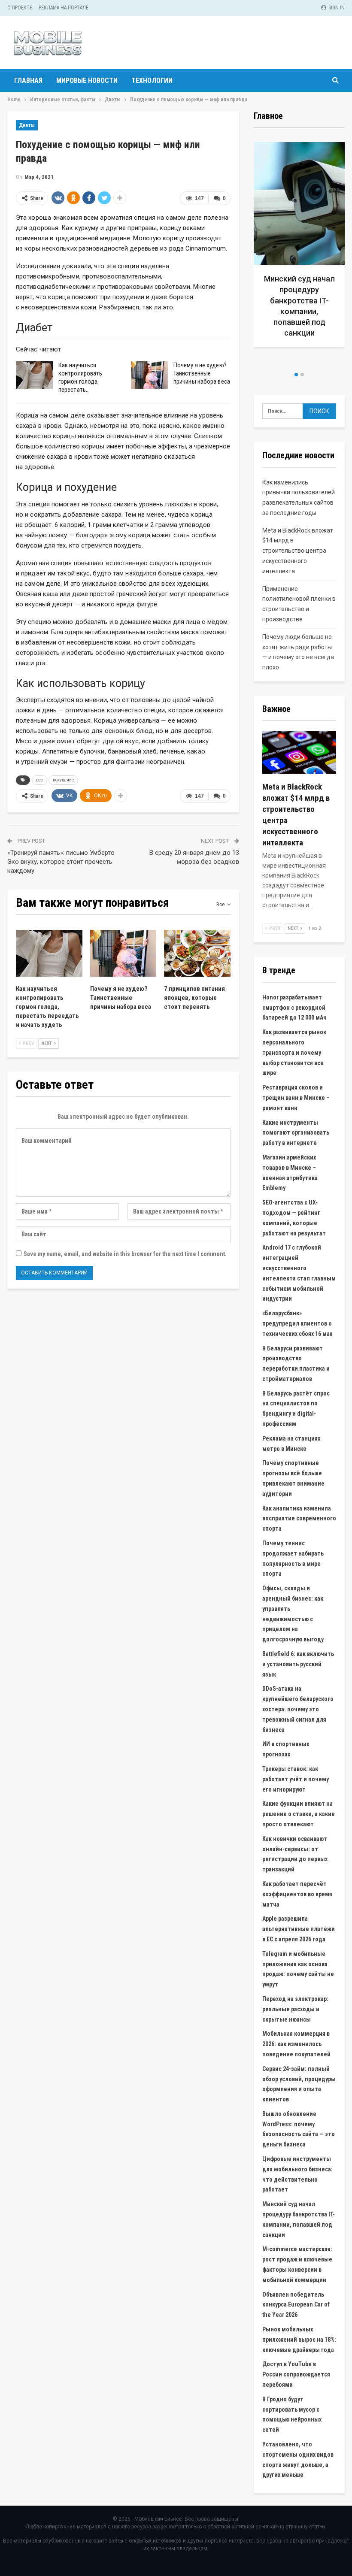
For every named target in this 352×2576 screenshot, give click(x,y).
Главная (28, 80)
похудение (63, 780)
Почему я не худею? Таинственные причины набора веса (202, 373)
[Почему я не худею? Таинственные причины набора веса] (149, 375)
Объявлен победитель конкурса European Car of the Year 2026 (296, 2305)
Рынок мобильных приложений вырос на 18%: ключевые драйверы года (299, 2340)
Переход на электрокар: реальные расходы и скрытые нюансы (295, 2009)
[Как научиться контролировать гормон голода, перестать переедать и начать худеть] (34, 375)
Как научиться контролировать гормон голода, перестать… (80, 377)
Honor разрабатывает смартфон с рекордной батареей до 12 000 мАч (294, 1008)
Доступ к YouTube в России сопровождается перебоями (296, 2374)
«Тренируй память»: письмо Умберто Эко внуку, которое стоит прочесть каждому (61, 862)
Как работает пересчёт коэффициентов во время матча (297, 1894)
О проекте (20, 8)
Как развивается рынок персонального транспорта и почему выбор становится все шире (294, 1052)
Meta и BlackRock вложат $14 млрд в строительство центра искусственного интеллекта (298, 551)
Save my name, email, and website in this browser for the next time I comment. (125, 1254)
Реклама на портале (64, 8)
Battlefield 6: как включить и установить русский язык (298, 1664)
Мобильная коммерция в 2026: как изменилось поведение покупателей (296, 2044)
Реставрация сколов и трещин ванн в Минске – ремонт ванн (296, 1098)
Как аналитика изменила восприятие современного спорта (299, 1519)
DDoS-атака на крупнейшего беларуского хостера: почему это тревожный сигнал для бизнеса (298, 1709)
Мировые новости (87, 80)
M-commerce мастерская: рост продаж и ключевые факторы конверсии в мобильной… (303, 311)
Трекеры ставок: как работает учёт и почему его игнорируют (296, 1779)
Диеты (27, 125)
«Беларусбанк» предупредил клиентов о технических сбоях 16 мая (297, 1323)
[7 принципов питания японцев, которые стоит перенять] (197, 953)
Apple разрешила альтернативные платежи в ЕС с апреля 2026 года (299, 1929)
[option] (303, 253)
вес (39, 780)
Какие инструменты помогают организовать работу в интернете (296, 1133)
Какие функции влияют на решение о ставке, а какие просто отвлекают (299, 1814)
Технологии (152, 80)
